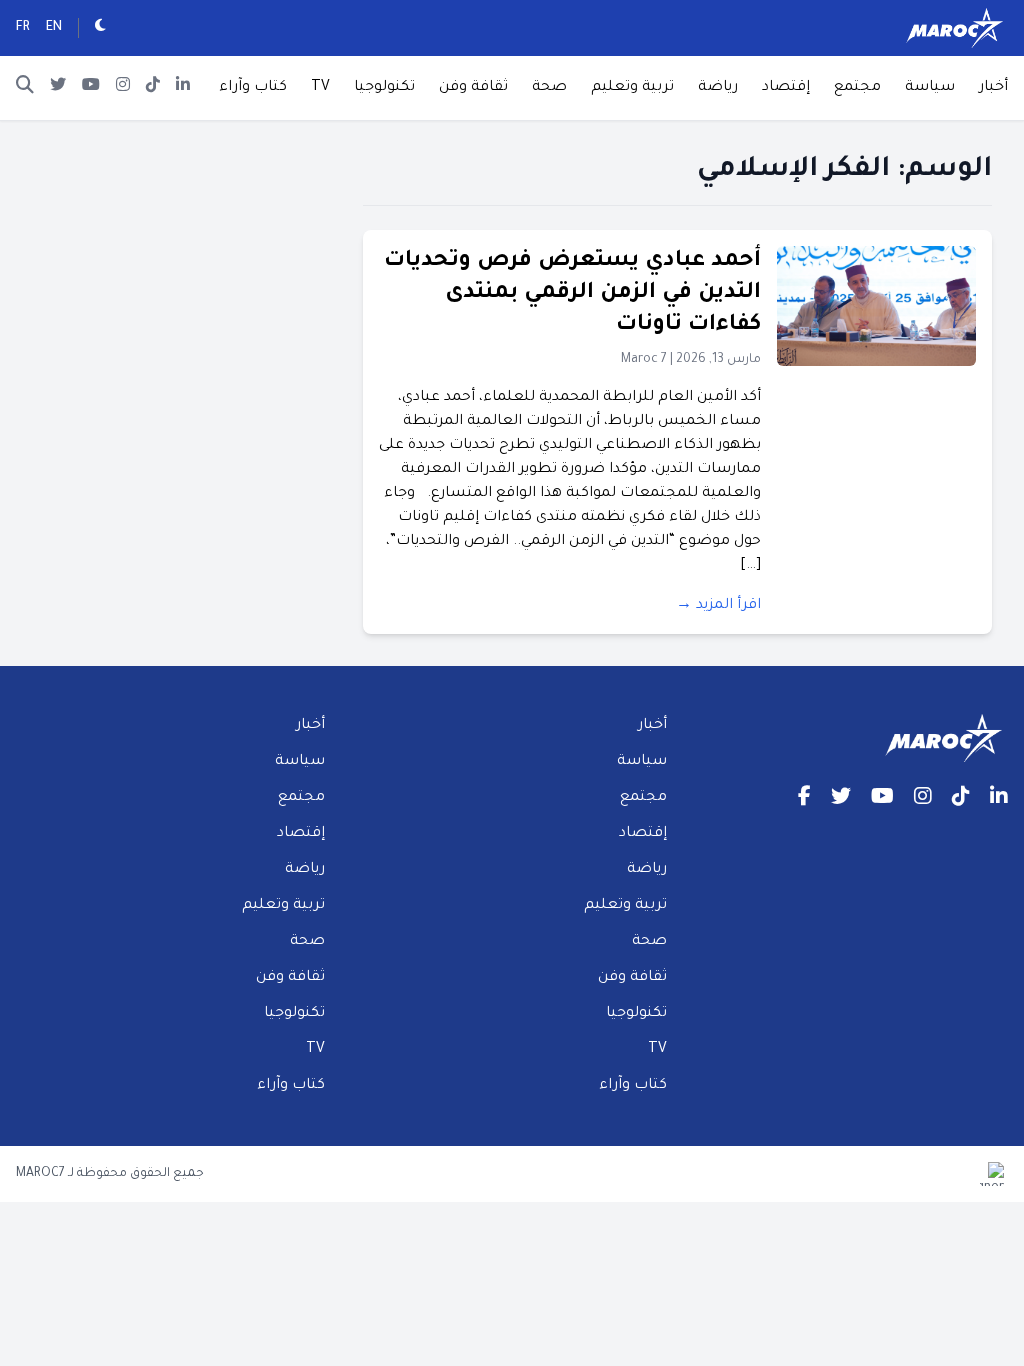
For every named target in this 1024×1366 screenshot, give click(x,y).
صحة (549, 88)
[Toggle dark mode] (100, 28)
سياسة (930, 88)
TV (320, 88)
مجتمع (857, 88)
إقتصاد (786, 88)
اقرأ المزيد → (718, 606)
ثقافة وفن (473, 88)
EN (54, 28)
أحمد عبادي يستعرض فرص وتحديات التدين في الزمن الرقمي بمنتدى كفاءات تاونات (572, 294)
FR (23, 28)
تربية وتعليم (632, 88)
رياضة (718, 88)
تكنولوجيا (384, 88)
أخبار (993, 88)
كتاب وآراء (253, 88)
